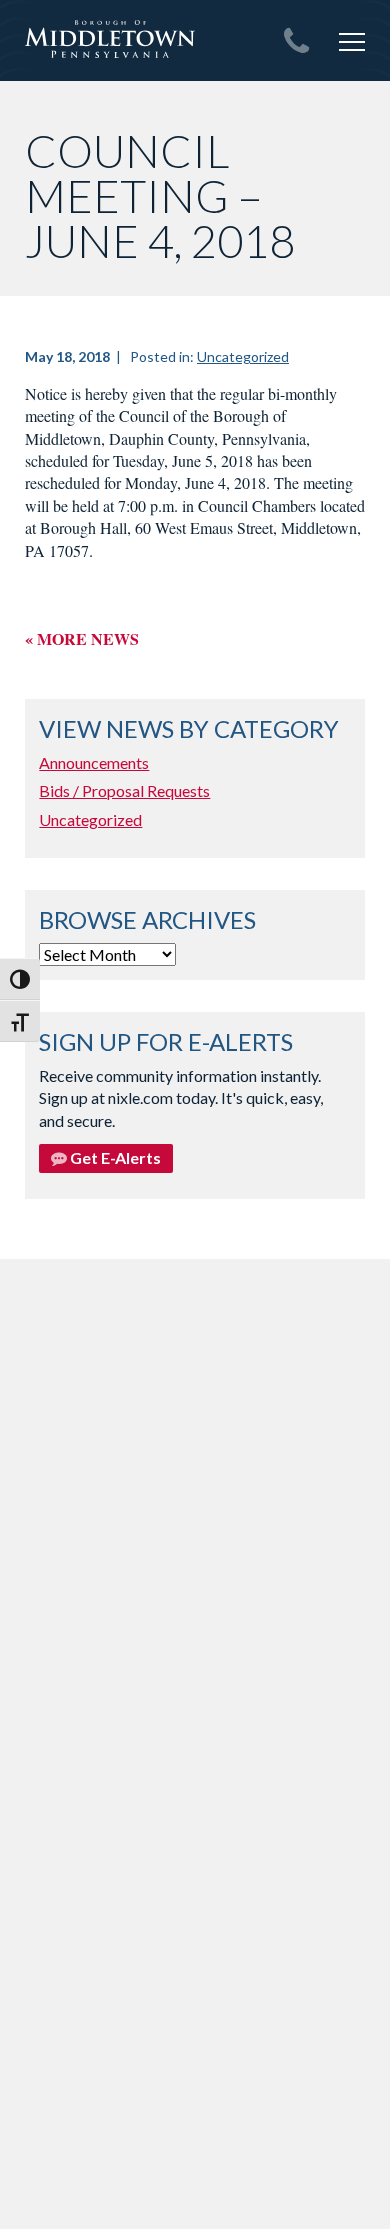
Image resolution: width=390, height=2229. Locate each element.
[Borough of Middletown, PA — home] (110, 40)
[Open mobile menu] (352, 42)
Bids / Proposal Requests (124, 790)
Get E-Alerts (114, 1157)
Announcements (94, 762)
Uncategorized (243, 356)
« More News (82, 638)
